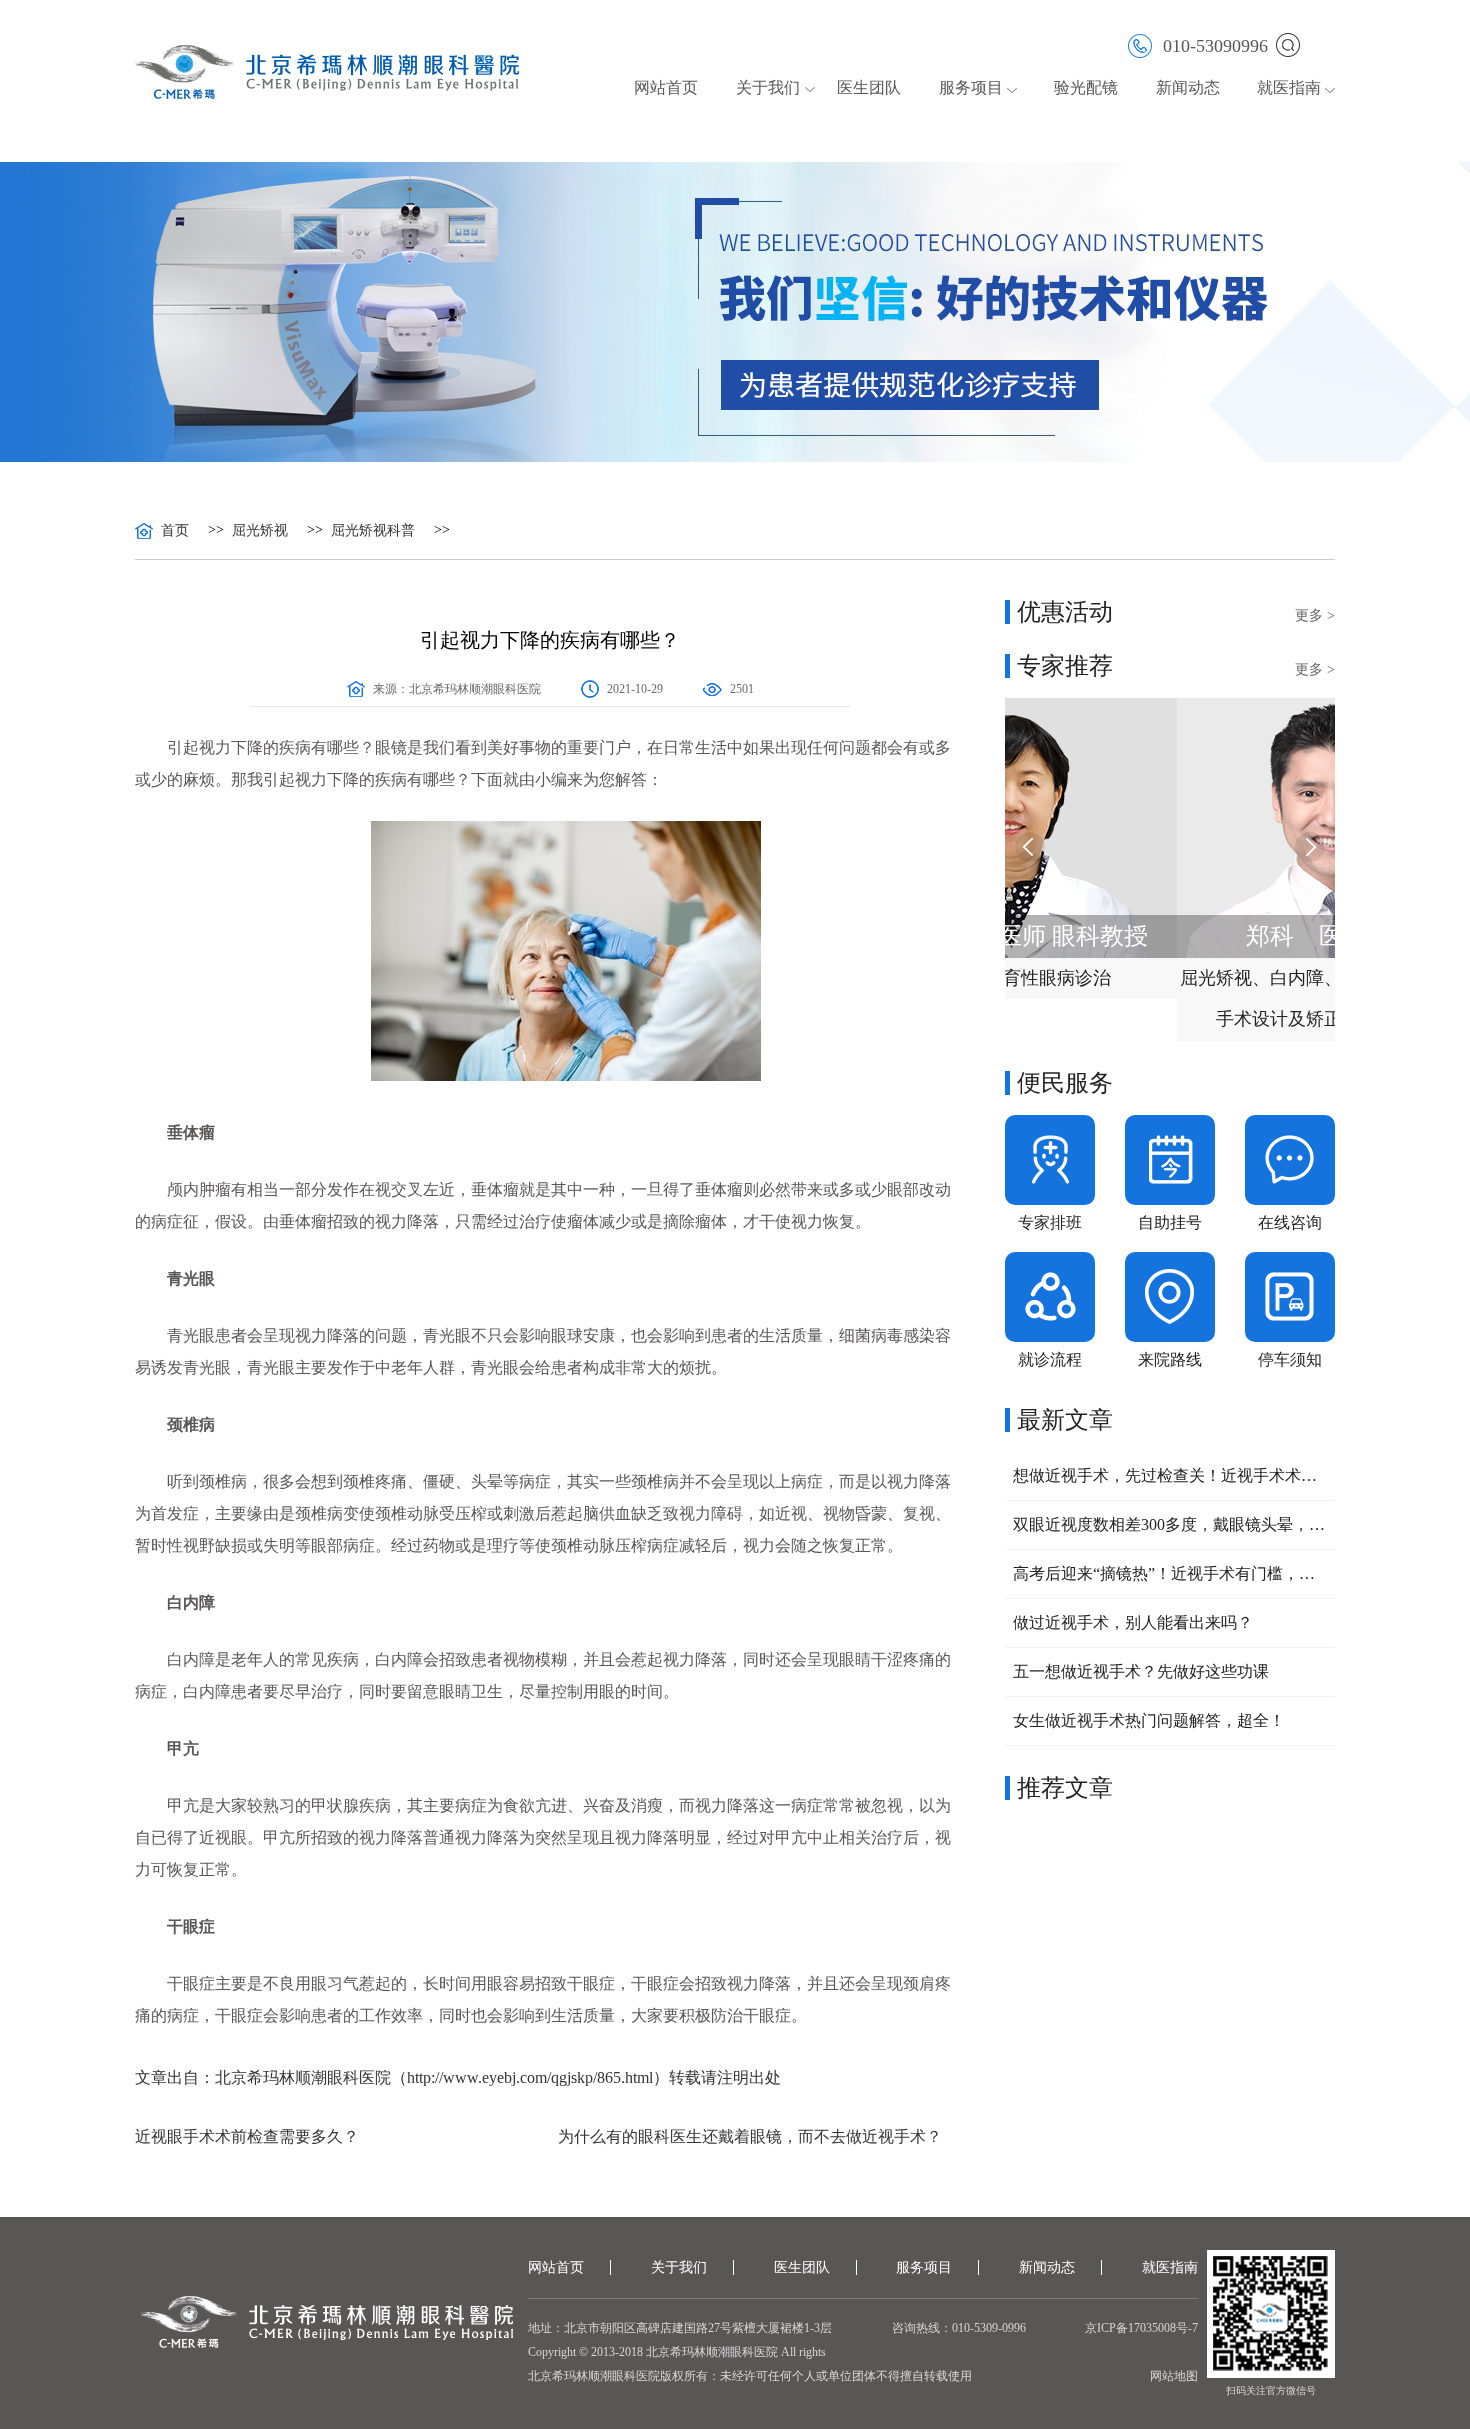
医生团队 (869, 87)
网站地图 (1174, 2376)
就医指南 (1289, 87)
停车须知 (1290, 1359)
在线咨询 (1290, 1222)
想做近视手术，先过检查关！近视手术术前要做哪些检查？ (1170, 1475)
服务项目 (924, 2267)
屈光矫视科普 (373, 531)
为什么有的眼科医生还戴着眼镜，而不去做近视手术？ (750, 2136)
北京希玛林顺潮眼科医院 (475, 689)
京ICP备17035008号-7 (1141, 2328)
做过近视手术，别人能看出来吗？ (1133, 1622)
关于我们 (679, 2267)
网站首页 (666, 87)
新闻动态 (1188, 87)
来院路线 (1170, 1359)
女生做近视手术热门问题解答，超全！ (1149, 1720)
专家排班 (1050, 1222)
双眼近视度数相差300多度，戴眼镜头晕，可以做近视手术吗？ (1170, 1524)
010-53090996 (1215, 45)
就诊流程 (1050, 1359)
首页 (175, 531)
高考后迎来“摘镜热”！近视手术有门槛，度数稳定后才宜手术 (1170, 1573)
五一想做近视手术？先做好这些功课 (1141, 1671)
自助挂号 (1170, 1222)
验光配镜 (1086, 87)
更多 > (1315, 615)
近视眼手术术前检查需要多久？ (247, 2136)
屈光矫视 (260, 531)
